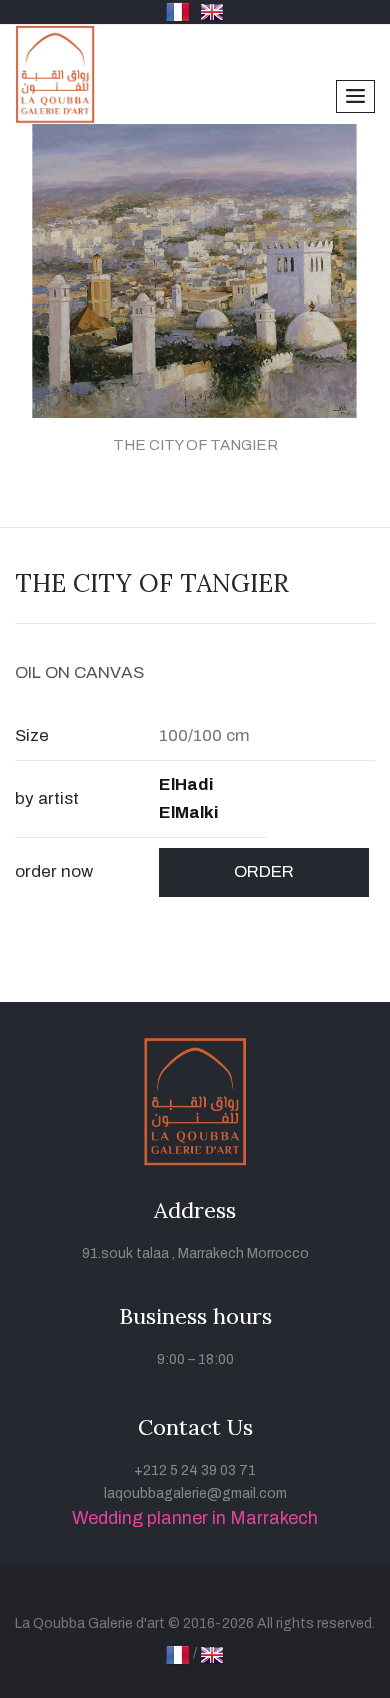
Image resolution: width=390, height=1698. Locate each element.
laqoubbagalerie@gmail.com (195, 1493)
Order (264, 871)
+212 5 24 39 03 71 (195, 1470)
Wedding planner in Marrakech (195, 1518)
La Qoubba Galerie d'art (90, 1623)
